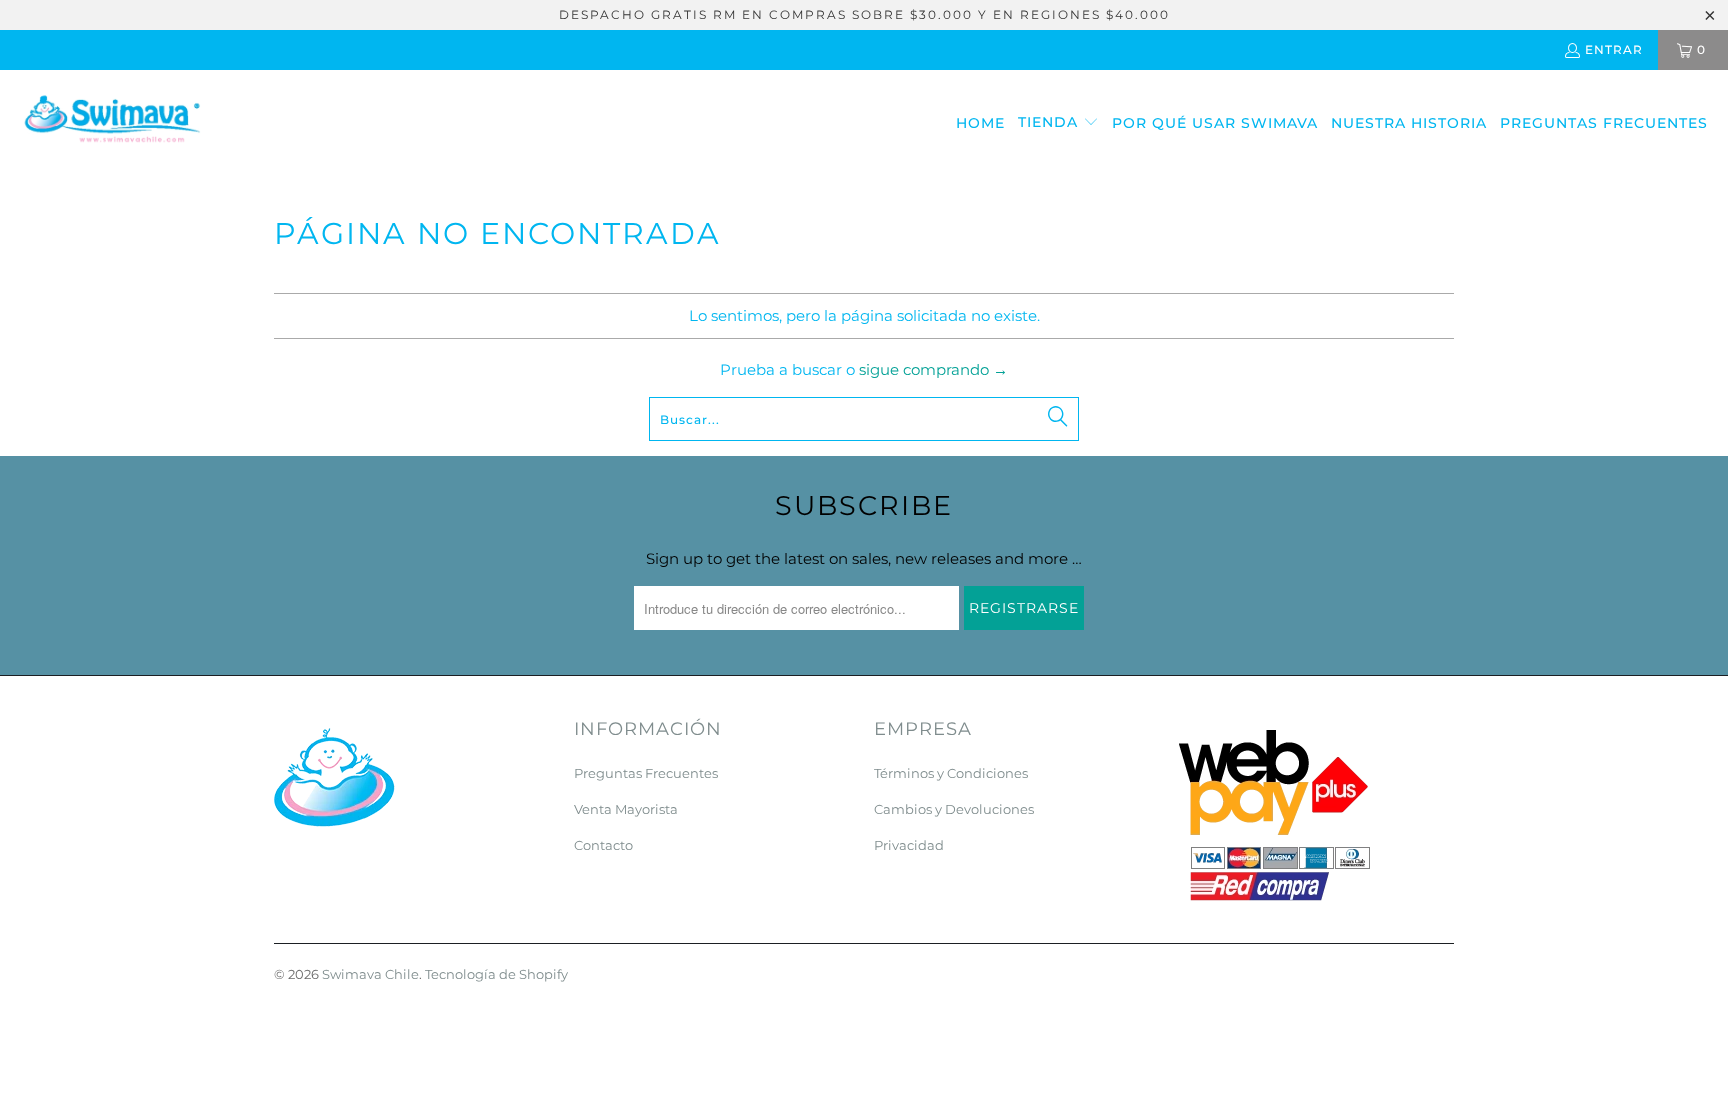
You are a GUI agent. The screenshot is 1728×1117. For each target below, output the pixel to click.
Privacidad (909, 845)
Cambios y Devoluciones (954, 809)
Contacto (603, 845)
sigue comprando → (933, 369)
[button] (1058, 123)
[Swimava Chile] (112, 123)
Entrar (1614, 49)
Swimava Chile (370, 974)
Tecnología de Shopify (496, 974)
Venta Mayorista (626, 809)
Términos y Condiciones (951, 773)
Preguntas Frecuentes (646, 773)
